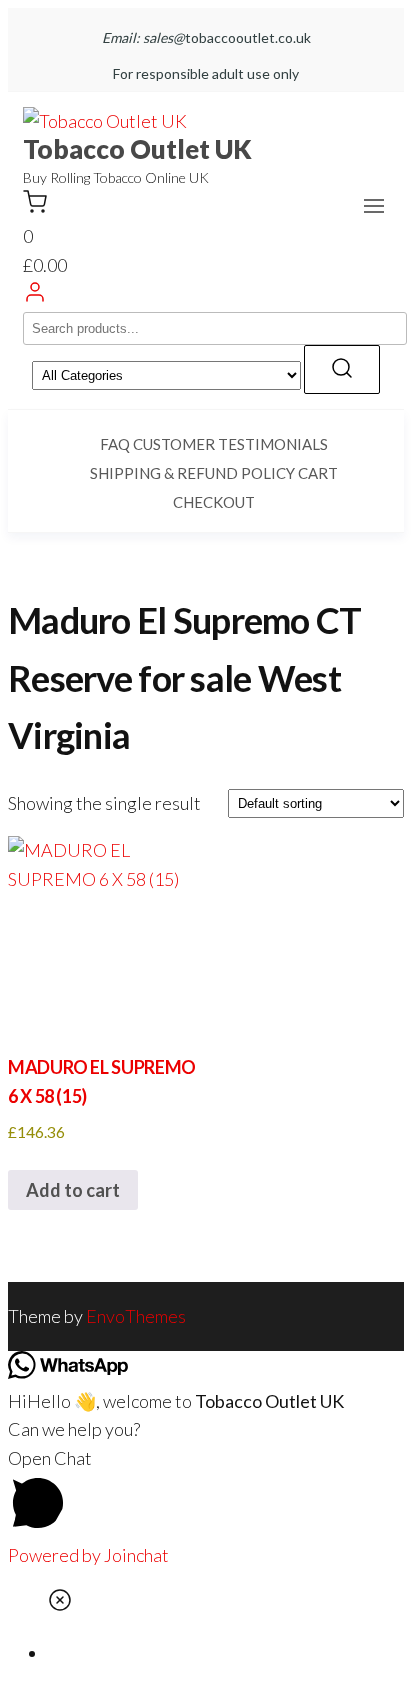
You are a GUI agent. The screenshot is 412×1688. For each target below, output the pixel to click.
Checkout (214, 502)
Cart (318, 473)
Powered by (88, 1555)
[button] (374, 206)
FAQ (115, 444)
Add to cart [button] (73, 1190)
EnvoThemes (136, 1316)
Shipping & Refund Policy (192, 473)
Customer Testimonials (230, 444)
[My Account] (35, 297)
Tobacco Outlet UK (137, 149)
